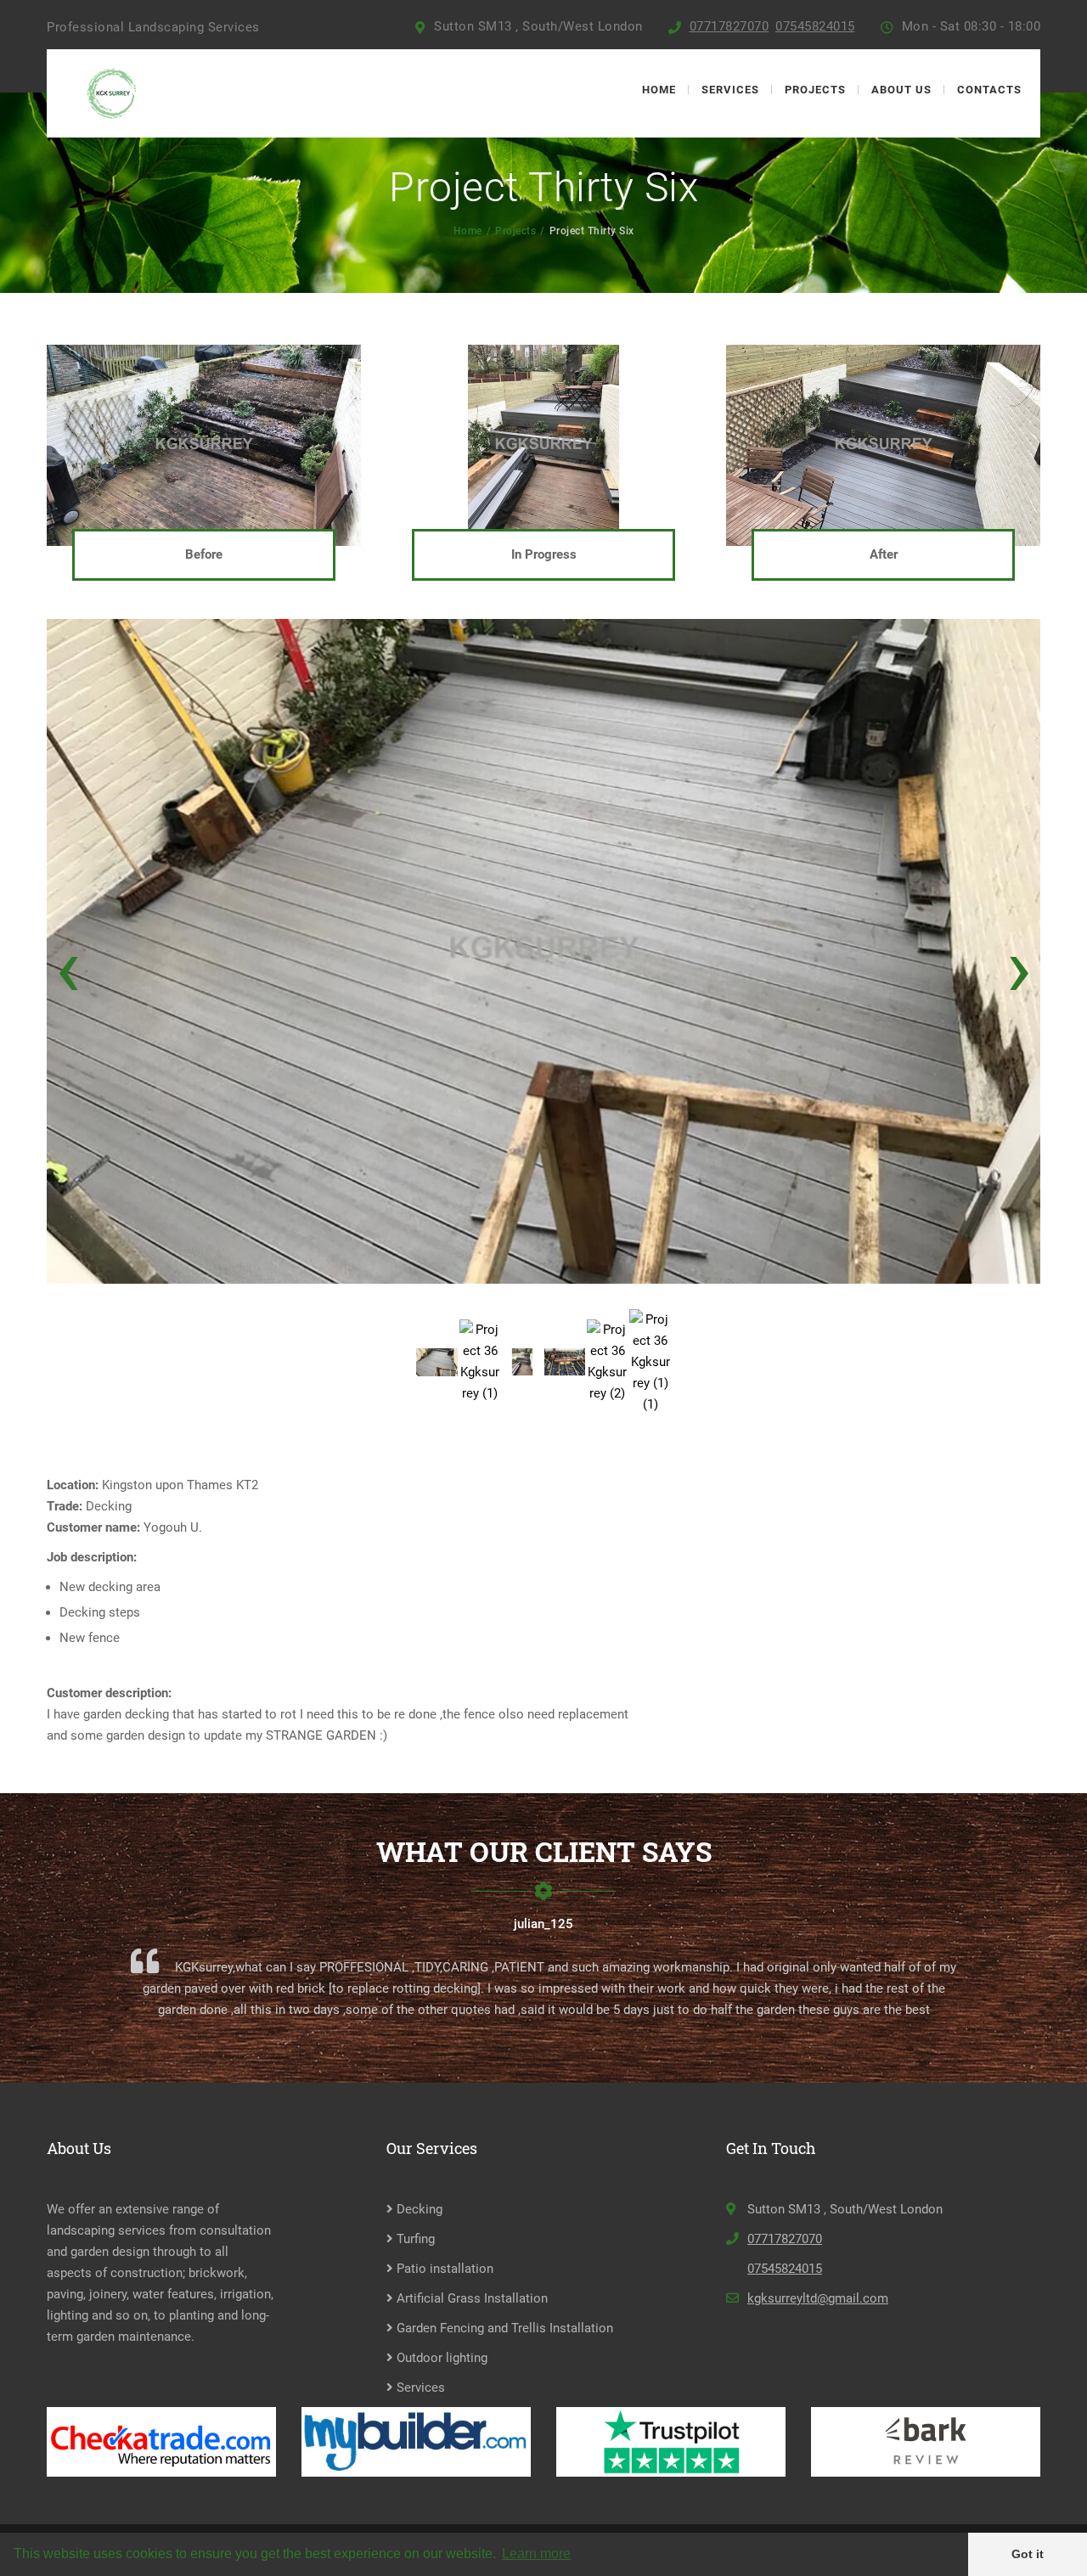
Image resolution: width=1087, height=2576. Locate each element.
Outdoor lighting (440, 2358)
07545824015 (815, 26)
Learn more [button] (536, 2554)
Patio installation (443, 2269)
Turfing (414, 2239)
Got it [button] (1028, 2554)
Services (730, 90)
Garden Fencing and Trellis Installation (503, 2328)
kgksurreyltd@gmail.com (818, 2298)
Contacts (989, 90)
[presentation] (68, 967)
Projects (815, 90)
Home (659, 90)
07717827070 (729, 26)
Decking (418, 2209)
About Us (901, 90)
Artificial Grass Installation (470, 2298)
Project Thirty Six (592, 231)
